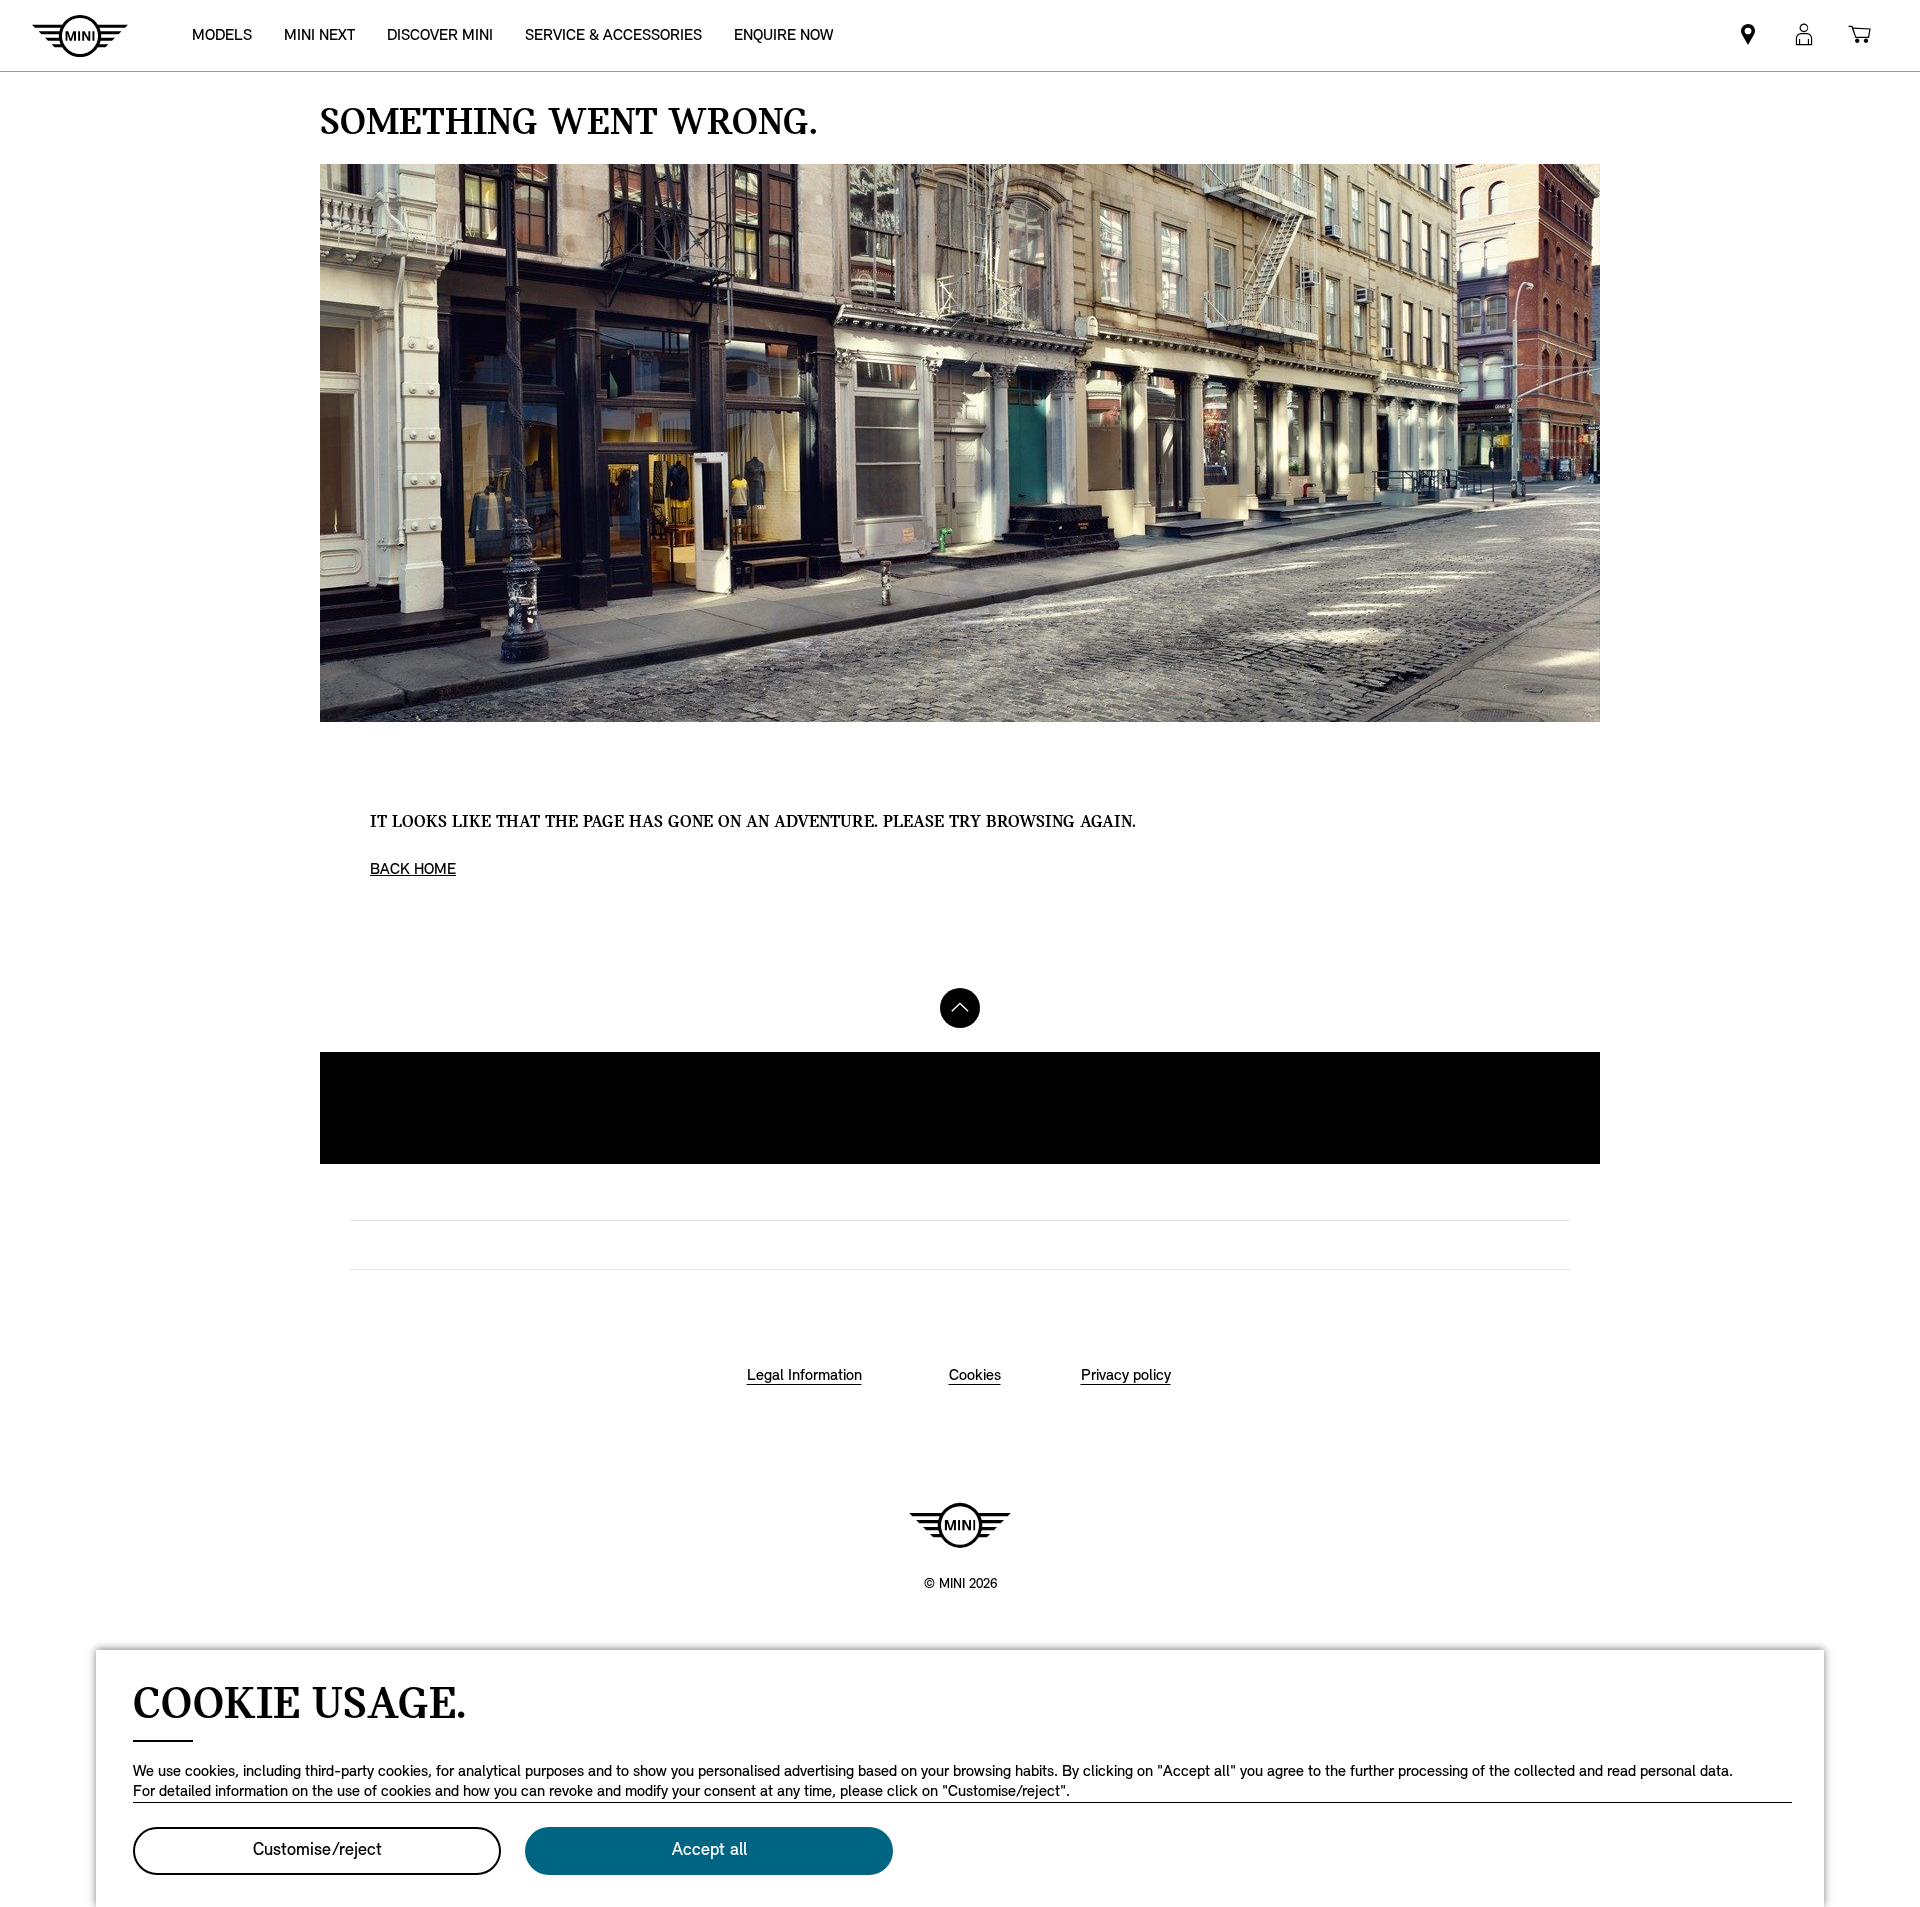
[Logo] (960, 1525)
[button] (1804, 35)
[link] (319, 35)
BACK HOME (413, 870)
